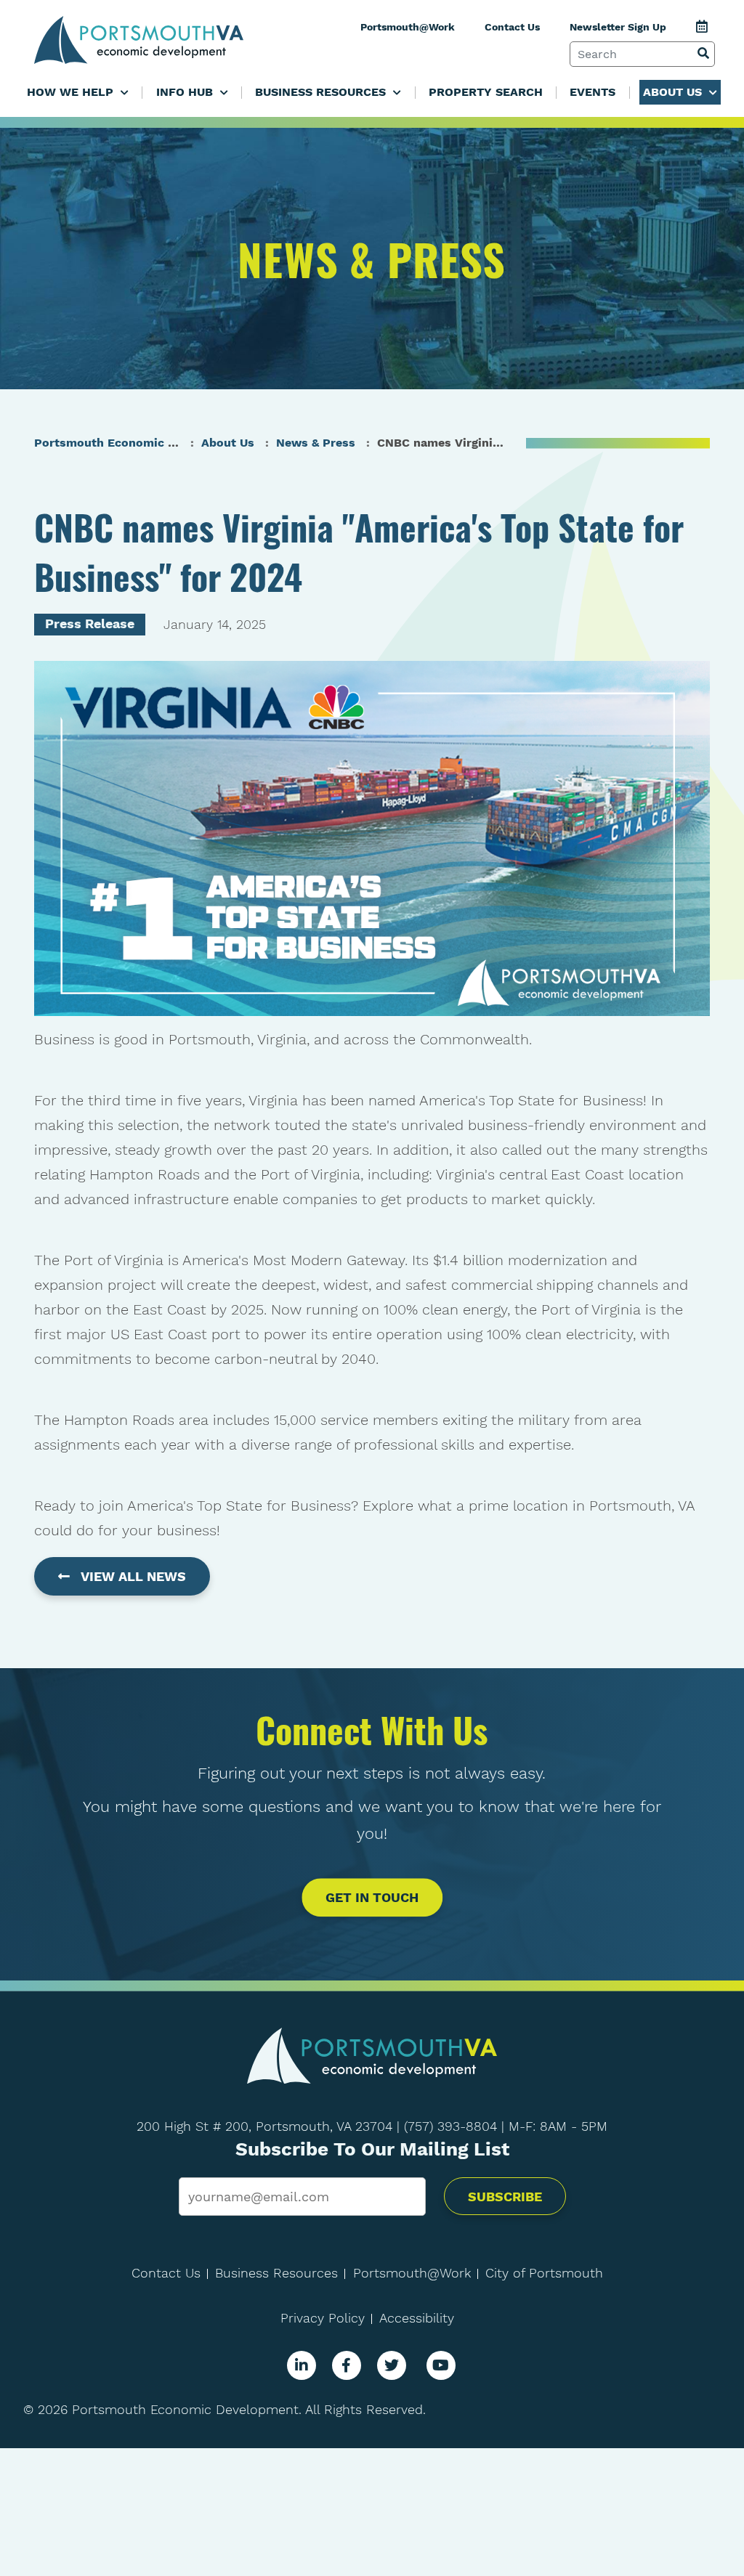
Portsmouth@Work (408, 27)
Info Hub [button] (186, 92)
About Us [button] (674, 92)
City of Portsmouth (544, 2273)
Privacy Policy (323, 2318)
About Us (228, 443)
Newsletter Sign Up (618, 27)
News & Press (316, 443)
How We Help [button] (72, 92)
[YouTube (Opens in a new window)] (441, 2365)
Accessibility (417, 2318)
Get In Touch (372, 1898)
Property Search (486, 92)
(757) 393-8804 (450, 2126)
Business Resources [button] (322, 92)
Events (593, 92)
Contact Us (512, 27)
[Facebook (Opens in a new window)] (346, 2365)
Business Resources (276, 2273)
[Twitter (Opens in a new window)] (392, 2365)
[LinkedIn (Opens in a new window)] (302, 2365)
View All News (133, 1576)
